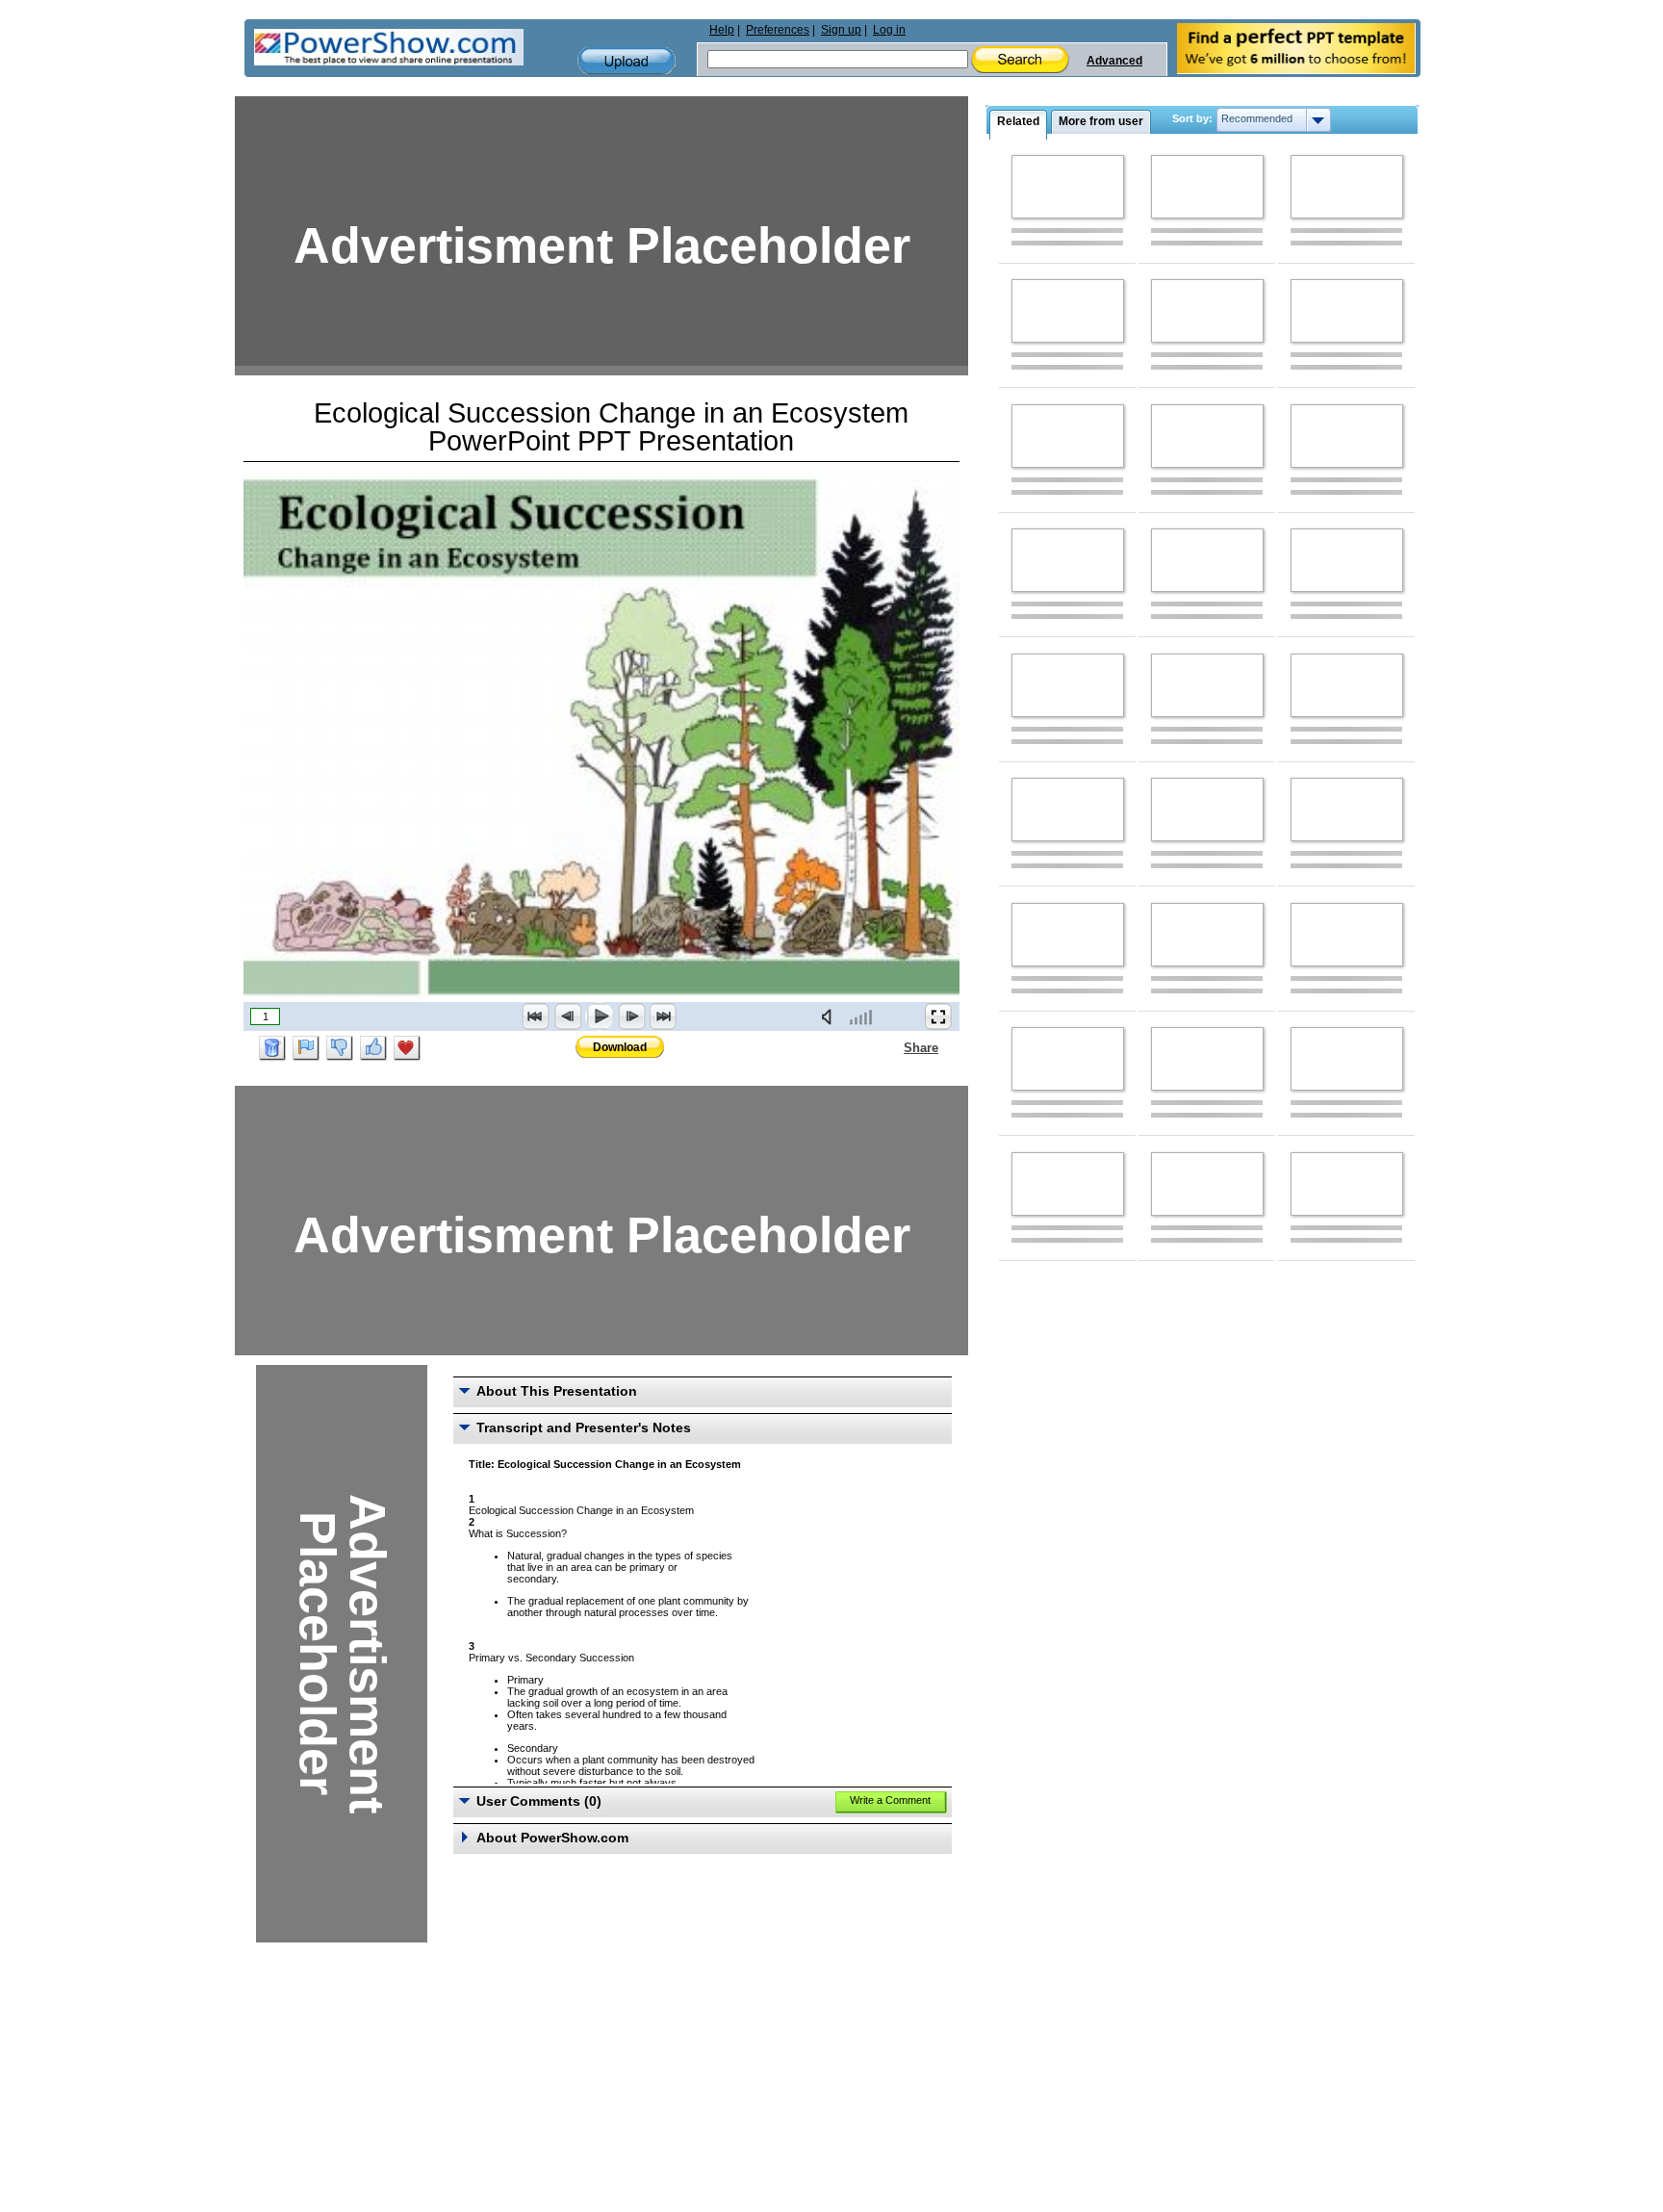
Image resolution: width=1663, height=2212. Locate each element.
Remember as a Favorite (407, 1048)
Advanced (1114, 61)
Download (620, 1047)
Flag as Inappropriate (306, 1048)
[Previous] (568, 1016)
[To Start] (536, 1016)
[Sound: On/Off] (831, 1016)
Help (722, 30)
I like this (373, 1048)
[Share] (892, 1047)
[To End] (663, 1016)
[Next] (631, 1016)
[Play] (600, 1016)
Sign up (841, 30)
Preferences (778, 30)
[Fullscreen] (938, 1016)
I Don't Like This (340, 1048)
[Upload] (627, 61)
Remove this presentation (272, 1048)
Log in (889, 30)
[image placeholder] (1068, 187)
